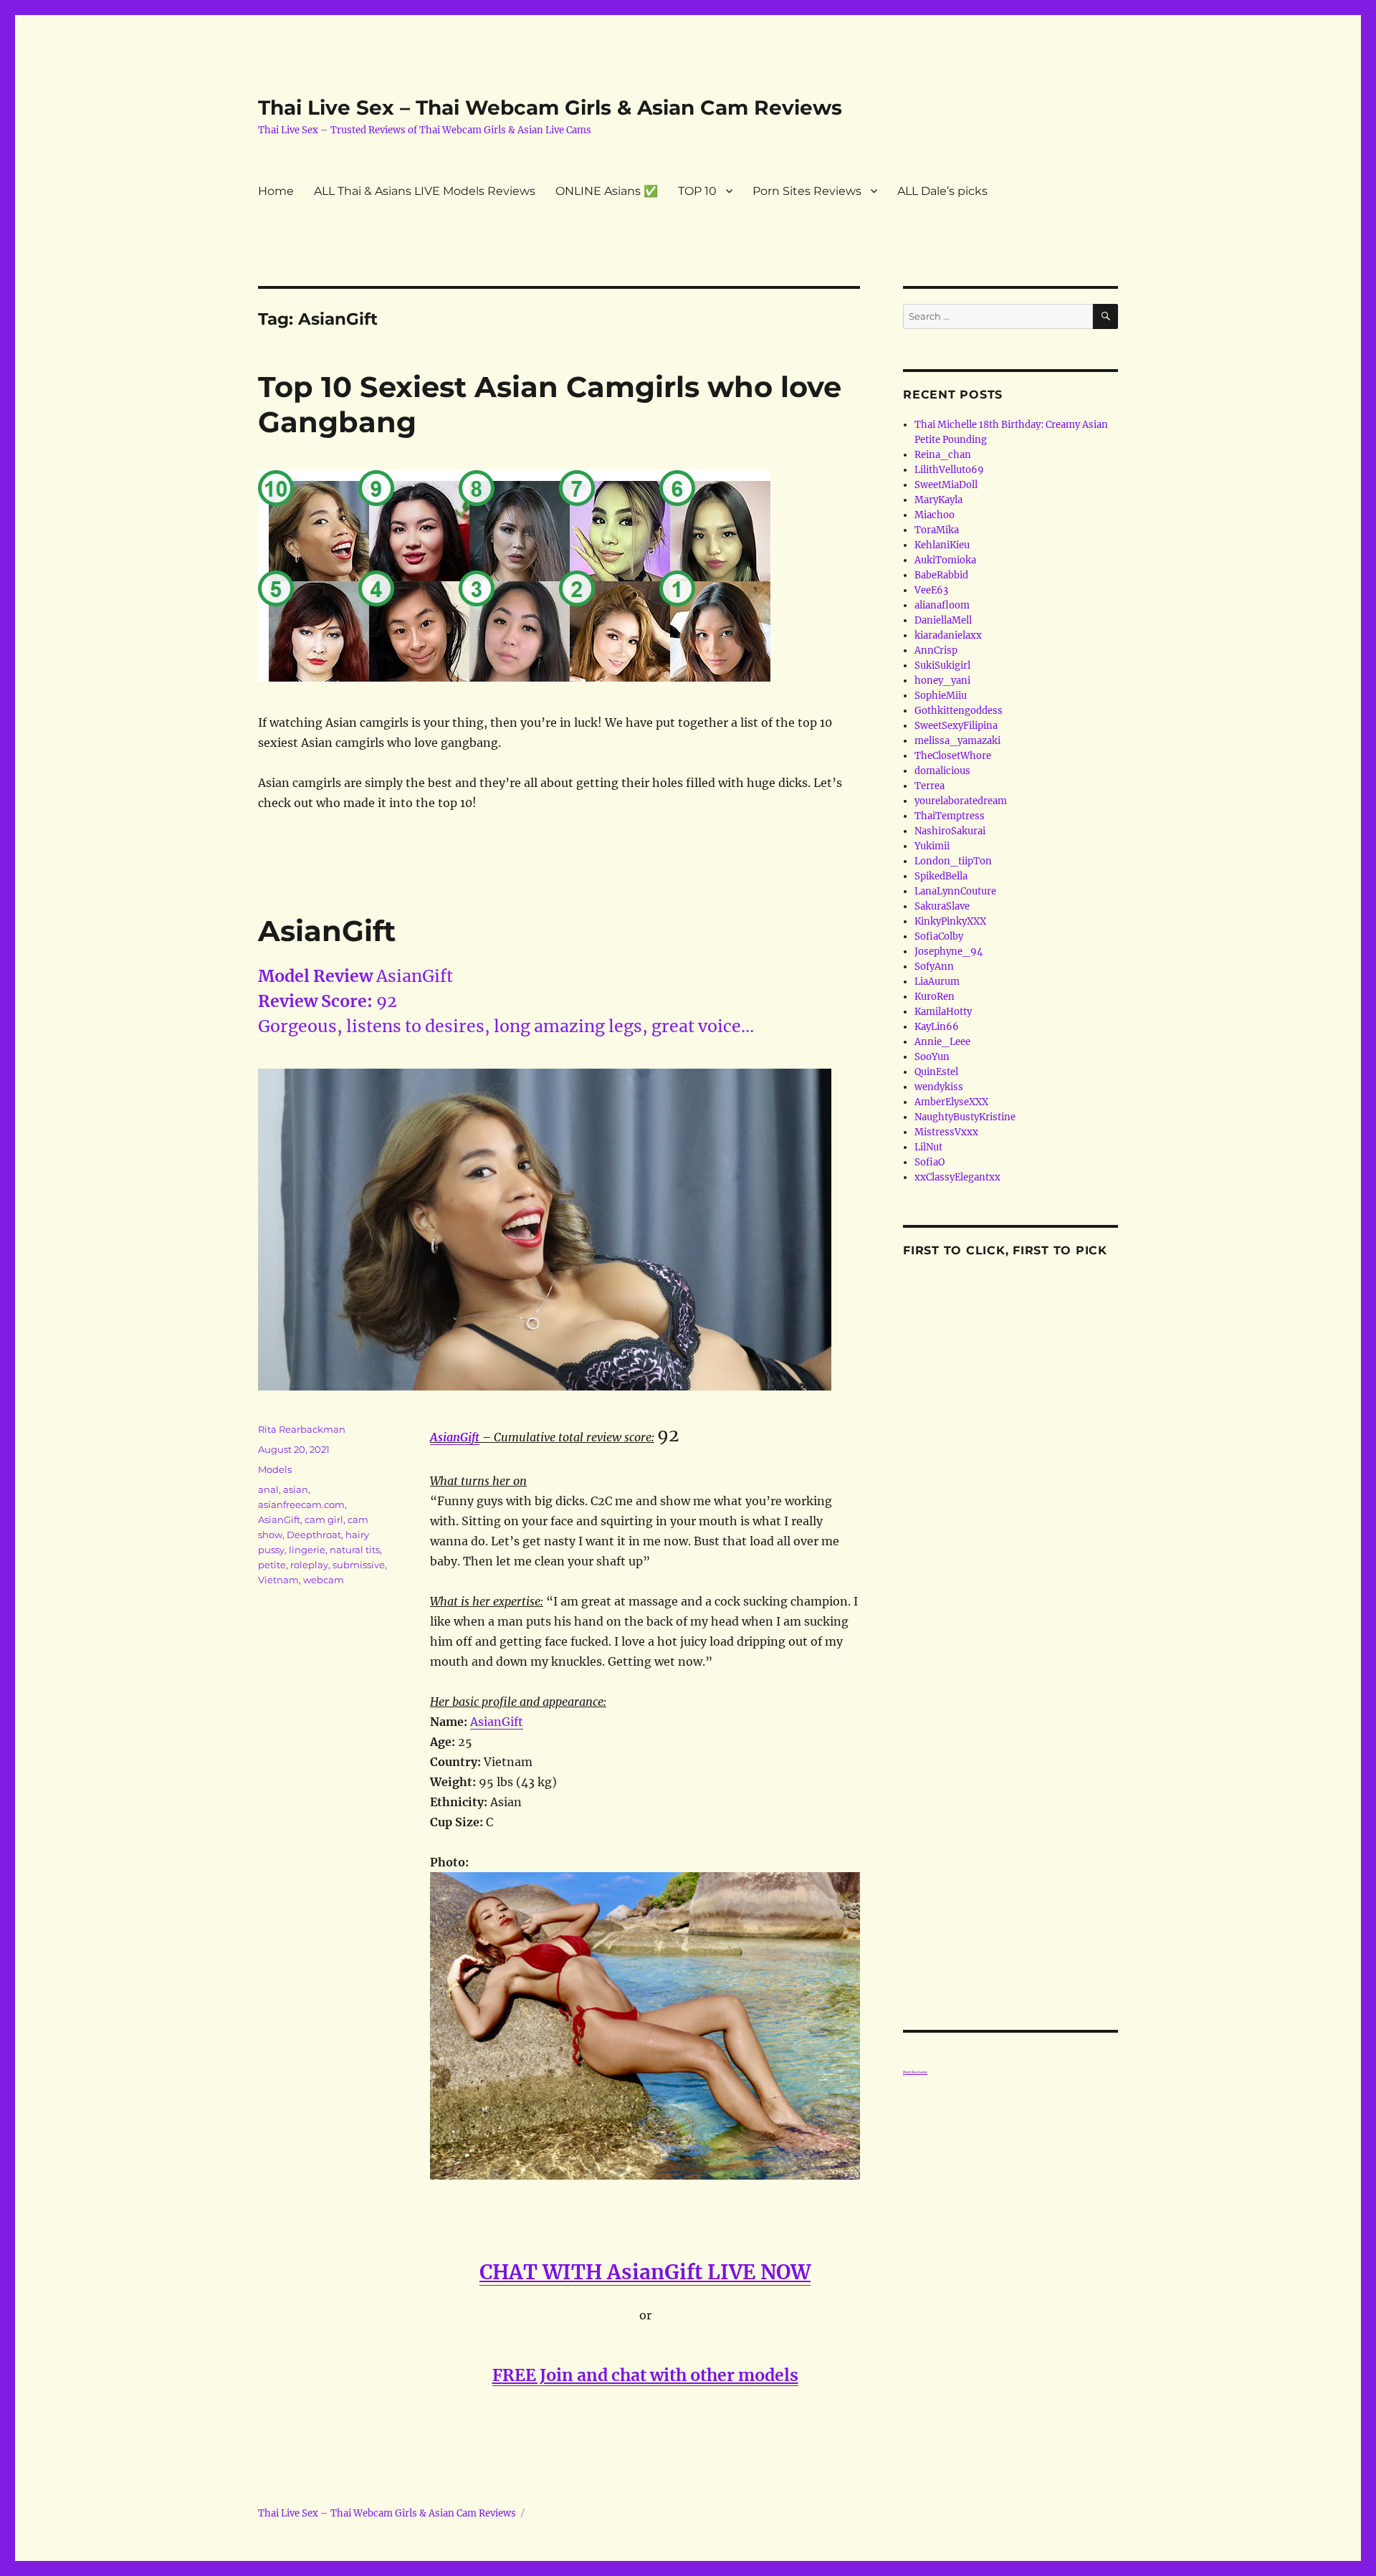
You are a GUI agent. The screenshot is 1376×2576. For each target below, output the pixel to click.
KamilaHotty (943, 1012)
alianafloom (942, 605)
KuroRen (935, 997)
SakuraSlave (942, 906)
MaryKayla (938, 500)
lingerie (307, 1550)
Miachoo (935, 515)
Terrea (930, 786)
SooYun (932, 1057)
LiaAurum (937, 982)
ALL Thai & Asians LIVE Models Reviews (425, 191)
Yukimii (932, 846)
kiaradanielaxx (948, 635)
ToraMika (937, 530)
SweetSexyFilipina (956, 726)
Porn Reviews (915, 2072)
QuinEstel (936, 1072)
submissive (359, 1565)
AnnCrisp (936, 650)
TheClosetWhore (953, 756)
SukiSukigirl (942, 666)
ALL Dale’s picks (942, 191)
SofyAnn (934, 967)
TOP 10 (697, 191)
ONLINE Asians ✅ (607, 191)
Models (275, 1469)
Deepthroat (314, 1535)
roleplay (309, 1565)
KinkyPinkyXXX (950, 921)
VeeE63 (931, 590)
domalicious (942, 771)
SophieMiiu (941, 696)
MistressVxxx (946, 1132)
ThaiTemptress (950, 816)
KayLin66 (937, 1027)
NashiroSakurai (950, 831)
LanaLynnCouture (955, 891)
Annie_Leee (942, 1042)
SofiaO (930, 1162)
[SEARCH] (1105, 316)
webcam (324, 1580)
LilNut (928, 1147)
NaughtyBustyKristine (965, 1117)
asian (296, 1489)
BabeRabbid (941, 575)
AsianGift (327, 931)
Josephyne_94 (949, 951)
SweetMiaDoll (946, 485)
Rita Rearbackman (302, 1429)
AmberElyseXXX (951, 1102)
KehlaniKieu (942, 545)
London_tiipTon (953, 861)
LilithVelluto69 (949, 470)
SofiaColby (939, 936)
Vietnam (278, 1580)
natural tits (355, 1550)
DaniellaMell (943, 620)
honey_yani (942, 681)
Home (276, 191)
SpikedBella (941, 876)
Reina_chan (943, 455)
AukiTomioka (945, 560)
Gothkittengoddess (959, 711)
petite (272, 1565)
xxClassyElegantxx (957, 1177)
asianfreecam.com (301, 1504)
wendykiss (939, 1087)
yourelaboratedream (961, 801)
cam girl (324, 1520)
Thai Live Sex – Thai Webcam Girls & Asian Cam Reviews (550, 108)
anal (268, 1489)
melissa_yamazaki (957, 741)
